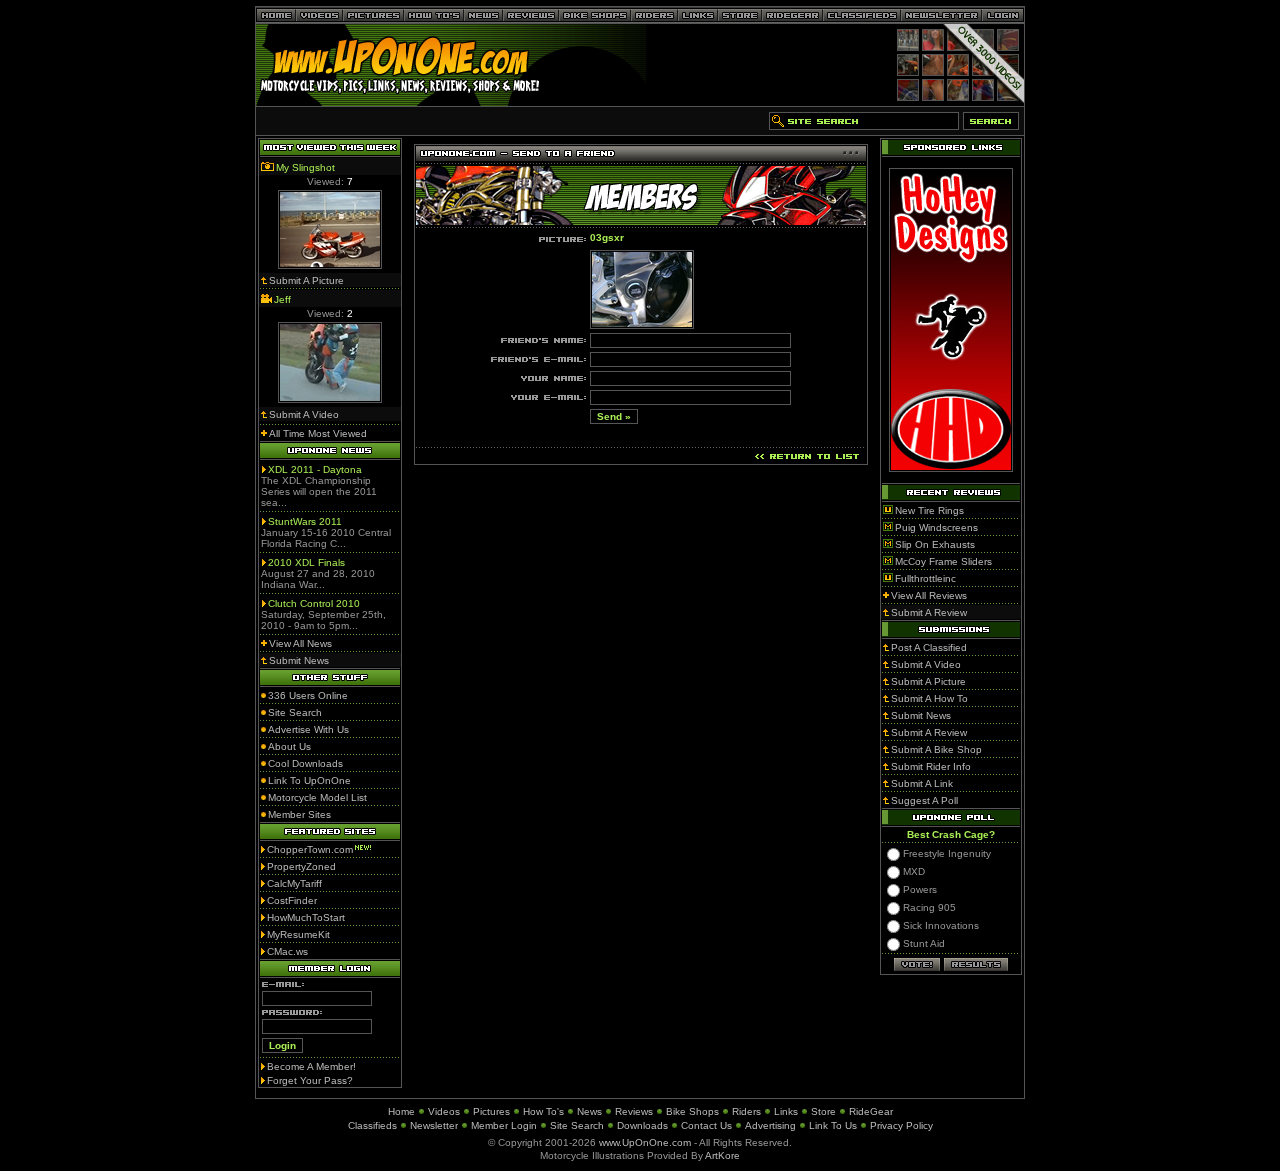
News (589, 1111)
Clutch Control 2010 (314, 603)
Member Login (504, 1125)
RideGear (871, 1111)
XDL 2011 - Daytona (315, 469)
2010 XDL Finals (306, 562)
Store (823, 1111)
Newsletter (434, 1125)
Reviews (634, 1111)
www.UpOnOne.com (645, 1142)
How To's (543, 1111)
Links (786, 1111)
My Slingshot (305, 167)
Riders (746, 1111)
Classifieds (372, 1125)
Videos (444, 1111)
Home (401, 1111)
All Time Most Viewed (318, 433)
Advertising (770, 1125)
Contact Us (706, 1125)
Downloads (642, 1125)
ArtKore (722, 1155)
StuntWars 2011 (305, 521)
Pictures (491, 1111)
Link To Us (833, 1125)
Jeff (282, 299)
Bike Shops (692, 1111)
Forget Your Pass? (310, 1080)
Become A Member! (311, 1066)
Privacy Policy (901, 1125)
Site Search (577, 1125)
